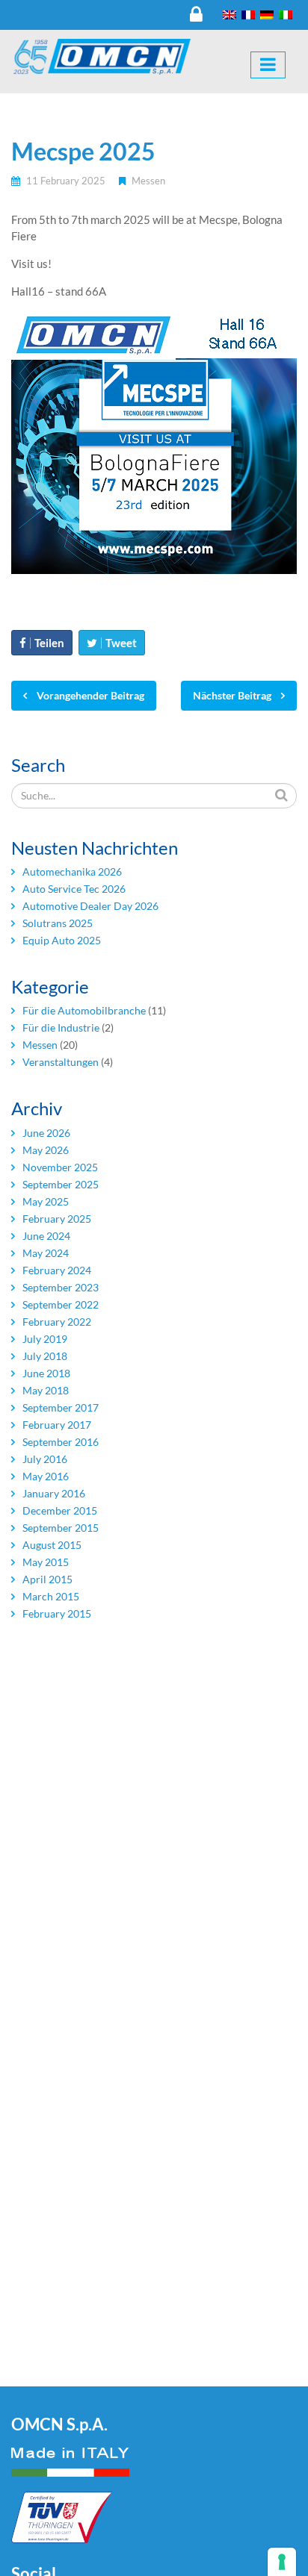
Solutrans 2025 (58, 923)
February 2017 (57, 1425)
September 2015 (61, 1528)
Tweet (121, 643)
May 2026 (46, 1150)
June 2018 (46, 1373)
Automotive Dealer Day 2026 (90, 906)
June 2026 (46, 1133)
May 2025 (46, 1201)
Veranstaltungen (61, 1062)
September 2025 (61, 1184)
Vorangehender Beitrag (89, 695)
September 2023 (61, 1287)
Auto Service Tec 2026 (74, 889)
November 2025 (60, 1167)
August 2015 (52, 1545)
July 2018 (45, 1356)
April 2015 (47, 1579)
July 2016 (45, 1459)
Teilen (49, 643)
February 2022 (57, 1322)
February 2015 (57, 1613)
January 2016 (54, 1493)
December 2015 (60, 1510)
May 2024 (46, 1253)
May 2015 (46, 1562)
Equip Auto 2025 (62, 940)
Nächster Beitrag (233, 695)
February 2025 (57, 1219)
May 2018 (46, 1390)
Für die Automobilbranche (84, 1010)
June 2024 (46, 1236)
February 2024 (57, 1270)
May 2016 (46, 1476)
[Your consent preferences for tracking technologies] (282, 2562)
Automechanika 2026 (72, 871)
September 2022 (61, 1304)
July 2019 (45, 1339)
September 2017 (61, 1407)
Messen (148, 181)
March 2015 (51, 1596)
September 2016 (61, 1442)
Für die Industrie (61, 1027)
